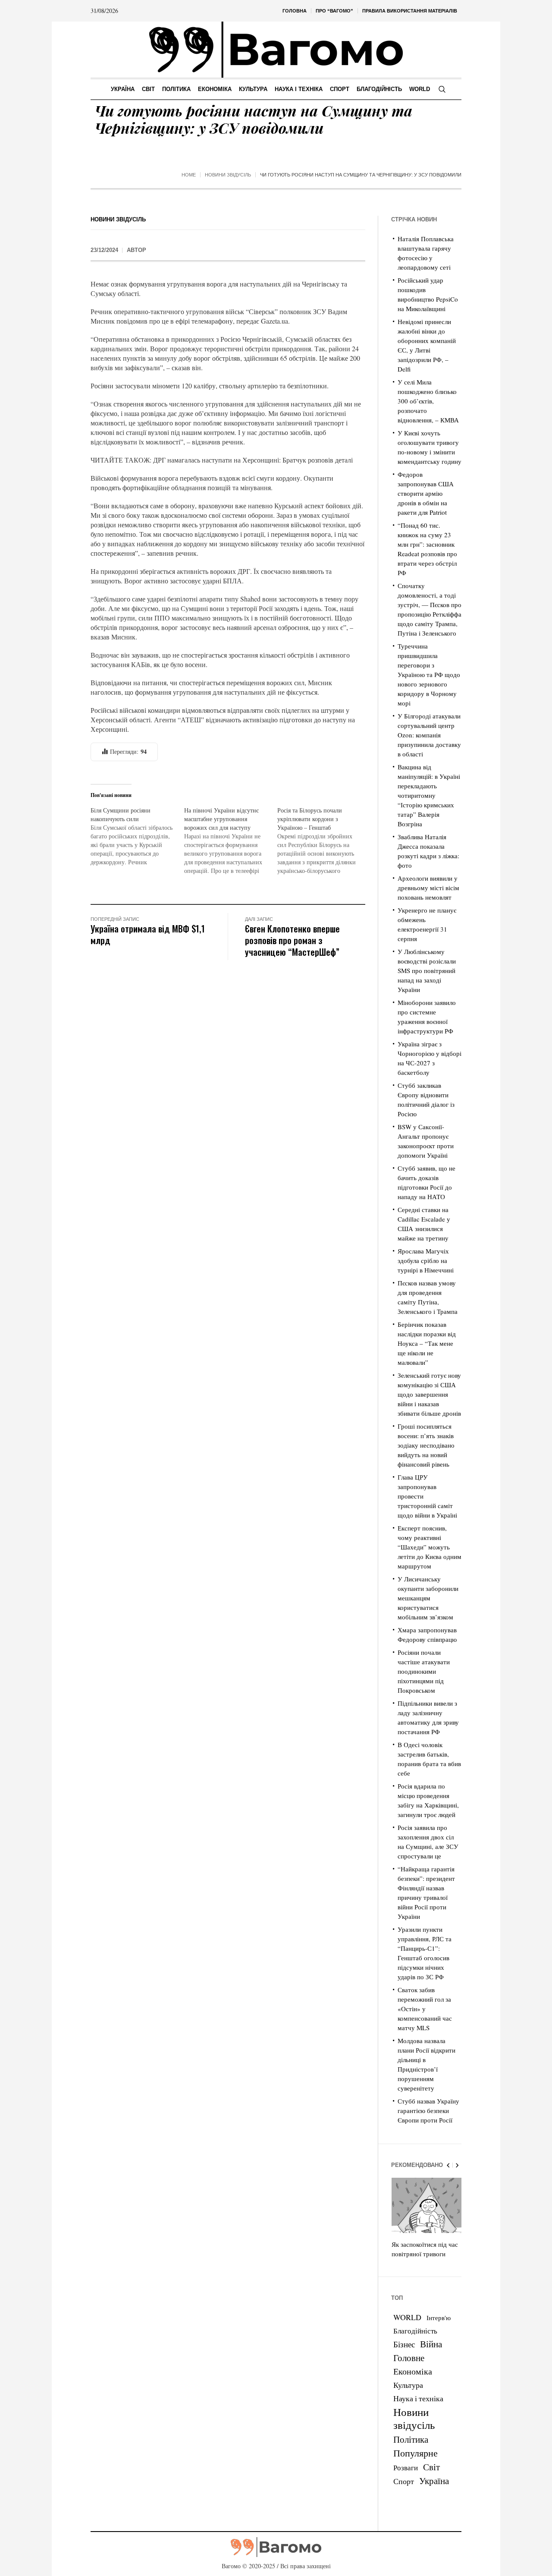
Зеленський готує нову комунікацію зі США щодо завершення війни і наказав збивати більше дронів (429, 1394)
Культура (408, 2385)
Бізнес (404, 2344)
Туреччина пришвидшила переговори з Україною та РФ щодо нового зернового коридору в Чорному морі (429, 674)
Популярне (416, 2453)
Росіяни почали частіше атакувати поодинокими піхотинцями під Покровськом (424, 1671)
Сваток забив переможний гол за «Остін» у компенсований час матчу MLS (425, 2009)
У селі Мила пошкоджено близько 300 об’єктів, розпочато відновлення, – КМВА (428, 401)
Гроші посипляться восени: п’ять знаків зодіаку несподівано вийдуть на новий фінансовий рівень (426, 1445)
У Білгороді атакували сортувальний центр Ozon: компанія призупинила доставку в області (429, 735)
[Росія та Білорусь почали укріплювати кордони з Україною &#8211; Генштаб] (324, 841)
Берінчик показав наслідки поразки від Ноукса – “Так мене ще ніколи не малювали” (427, 1343)
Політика (411, 2439)
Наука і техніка (418, 2398)
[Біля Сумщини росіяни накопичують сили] (137, 836)
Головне (409, 2358)
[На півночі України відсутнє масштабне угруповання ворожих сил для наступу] (231, 841)
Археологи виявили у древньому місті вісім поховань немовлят (428, 888)
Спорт (404, 2481)
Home (189, 175)
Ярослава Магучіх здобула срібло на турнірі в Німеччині (426, 1260)
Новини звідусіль (228, 175)
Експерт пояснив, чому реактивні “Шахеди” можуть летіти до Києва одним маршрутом (430, 1547)
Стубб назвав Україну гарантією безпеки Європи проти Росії (428, 2110)
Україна (434, 2480)
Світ (431, 2467)
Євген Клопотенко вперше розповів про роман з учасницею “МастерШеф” (292, 940)
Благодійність (415, 2331)
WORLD (407, 2317)
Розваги (406, 2467)
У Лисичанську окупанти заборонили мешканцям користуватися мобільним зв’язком (428, 1598)
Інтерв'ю (439, 2318)
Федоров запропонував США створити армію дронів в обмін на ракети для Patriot (426, 493)
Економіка (413, 2371)
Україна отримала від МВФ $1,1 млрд (148, 934)
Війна (431, 2344)
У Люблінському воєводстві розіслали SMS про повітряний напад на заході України (427, 970)
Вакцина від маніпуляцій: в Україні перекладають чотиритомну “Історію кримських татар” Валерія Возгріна (429, 795)
